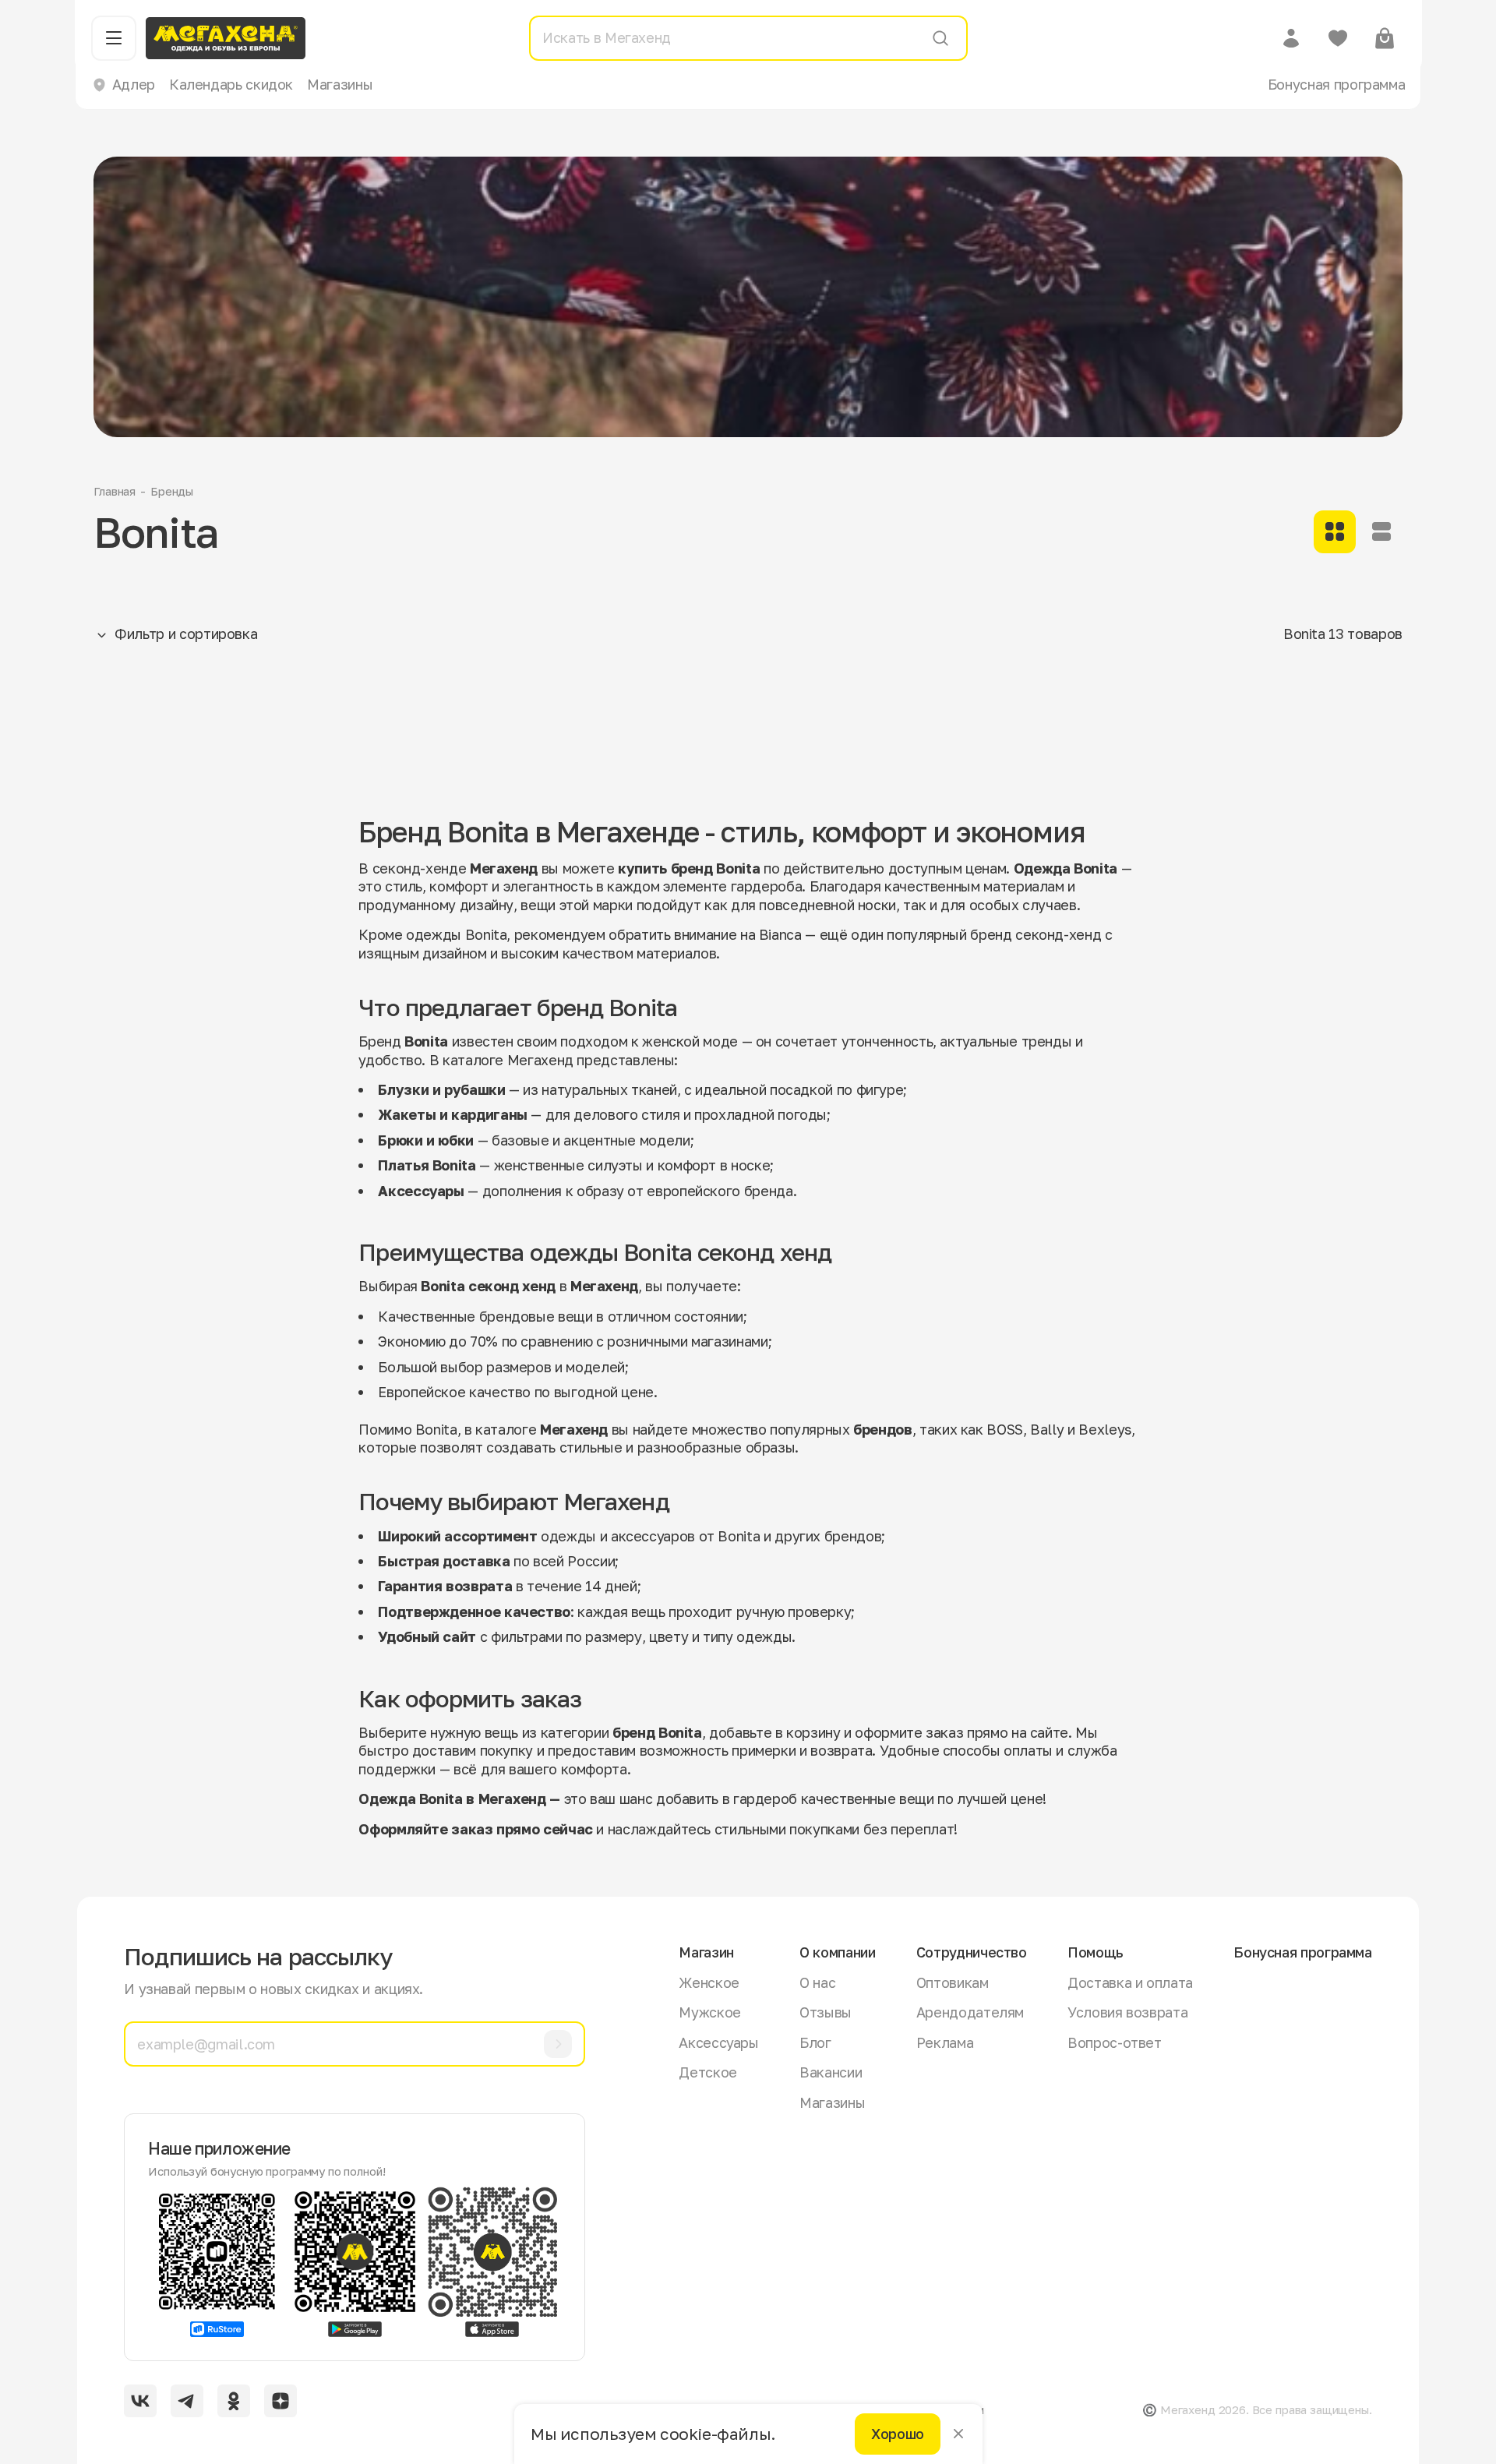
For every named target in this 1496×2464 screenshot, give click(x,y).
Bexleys (1104, 1429)
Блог (815, 2042)
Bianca (780, 934)
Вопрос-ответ (1115, 2042)
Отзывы (826, 2012)
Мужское (709, 2012)
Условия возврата (1127, 2012)
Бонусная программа (1337, 84)
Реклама (945, 2042)
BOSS (1005, 1429)
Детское (707, 2072)
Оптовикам (953, 1982)
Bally (1047, 1429)
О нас (817, 1982)
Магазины (340, 84)
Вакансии (831, 2072)
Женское (709, 1982)
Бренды (172, 491)
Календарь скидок (231, 84)
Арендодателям (970, 2012)
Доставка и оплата (1130, 1982)
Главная (115, 491)
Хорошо (898, 2434)
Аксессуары (718, 2042)
